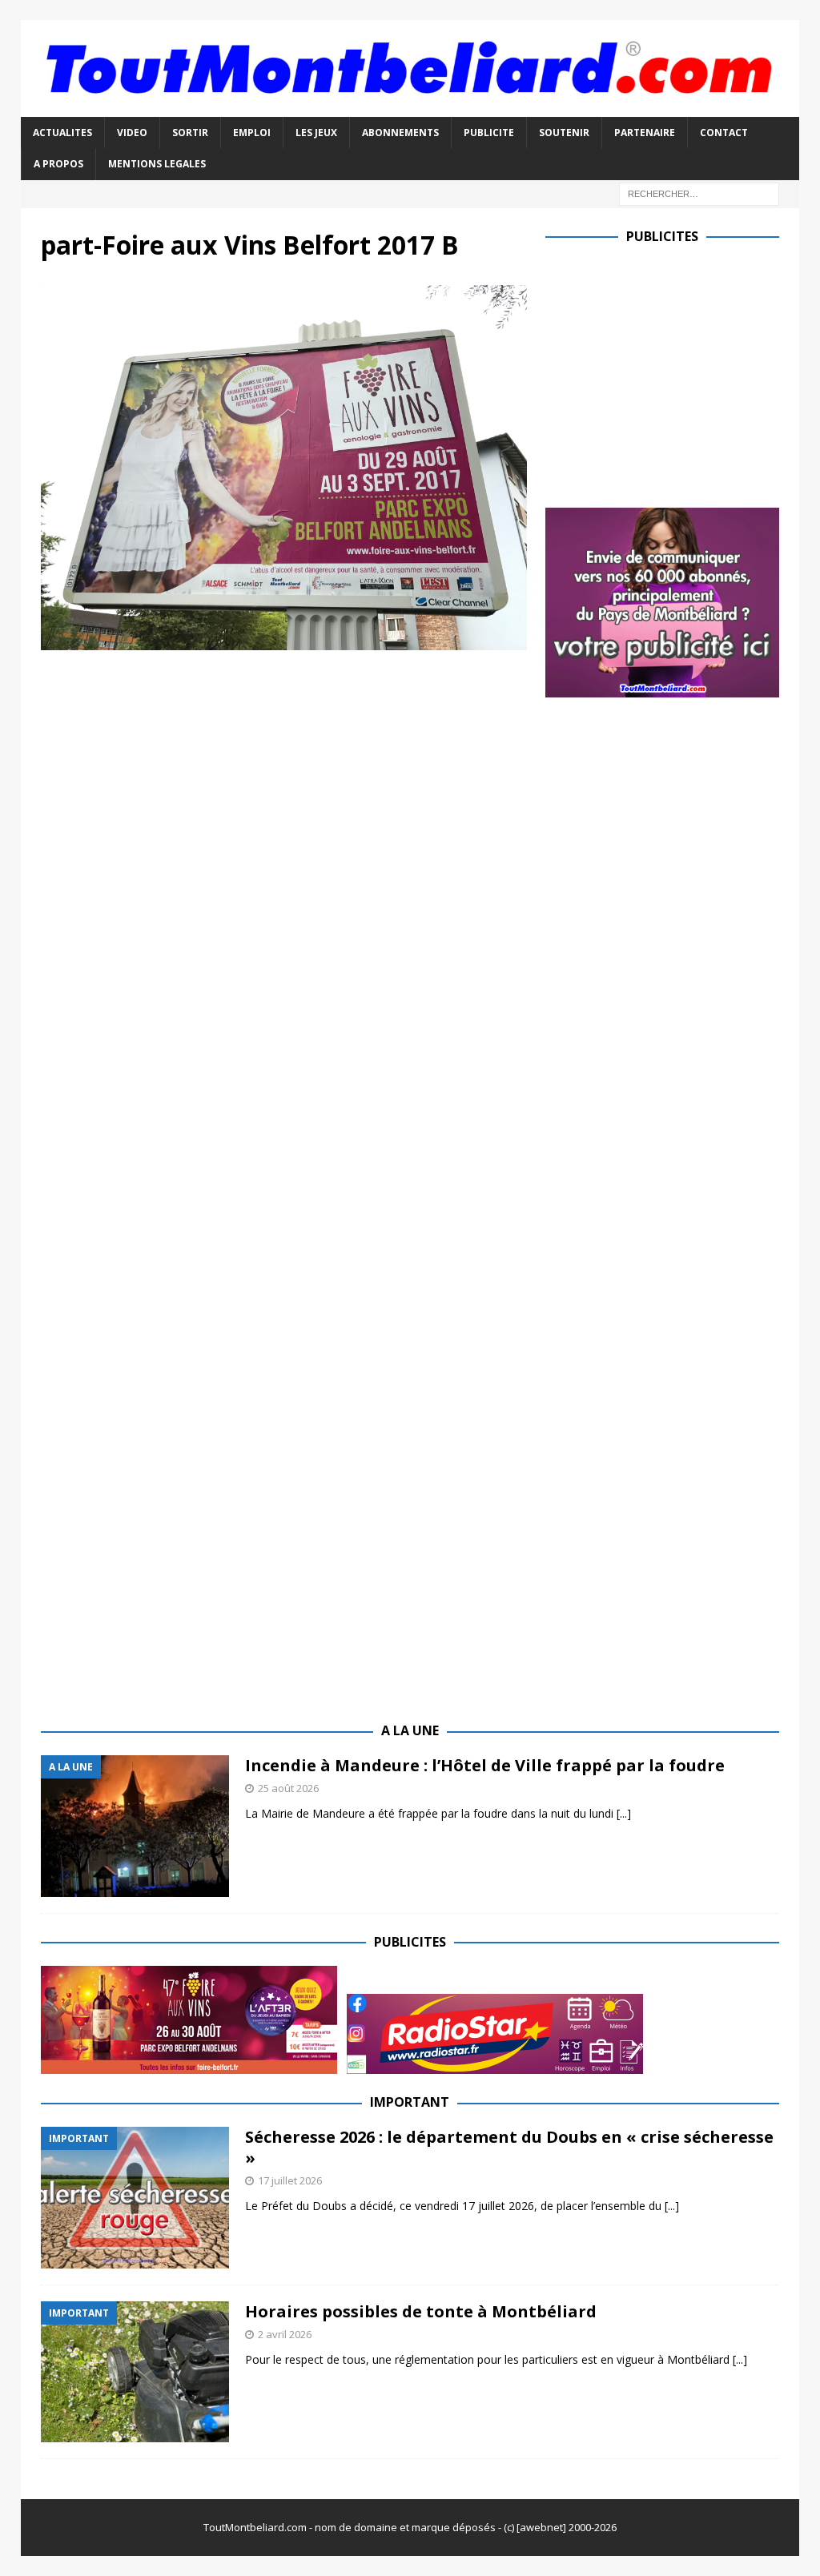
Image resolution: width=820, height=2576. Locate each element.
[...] (624, 1813)
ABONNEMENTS (400, 133)
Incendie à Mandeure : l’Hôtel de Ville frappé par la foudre (485, 1765)
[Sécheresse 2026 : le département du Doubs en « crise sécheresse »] (135, 2198)
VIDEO (132, 133)
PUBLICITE (489, 133)
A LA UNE (410, 1730)
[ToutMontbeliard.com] (410, 108)
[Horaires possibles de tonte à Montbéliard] (135, 2372)
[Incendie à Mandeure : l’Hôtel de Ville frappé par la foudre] (135, 1826)
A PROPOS (58, 164)
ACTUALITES (62, 133)
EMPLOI (252, 133)
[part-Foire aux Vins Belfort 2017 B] (284, 640)
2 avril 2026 (285, 2334)
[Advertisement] (680, 372)
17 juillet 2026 (290, 2180)
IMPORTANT (410, 2102)
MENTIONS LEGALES (157, 164)
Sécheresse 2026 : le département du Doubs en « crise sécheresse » (509, 2147)
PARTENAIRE (645, 133)
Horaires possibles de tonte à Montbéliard (421, 2311)
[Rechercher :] (699, 193)
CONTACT (724, 133)
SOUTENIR (564, 133)
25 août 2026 (288, 1788)
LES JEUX (316, 133)
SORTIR (190, 133)
